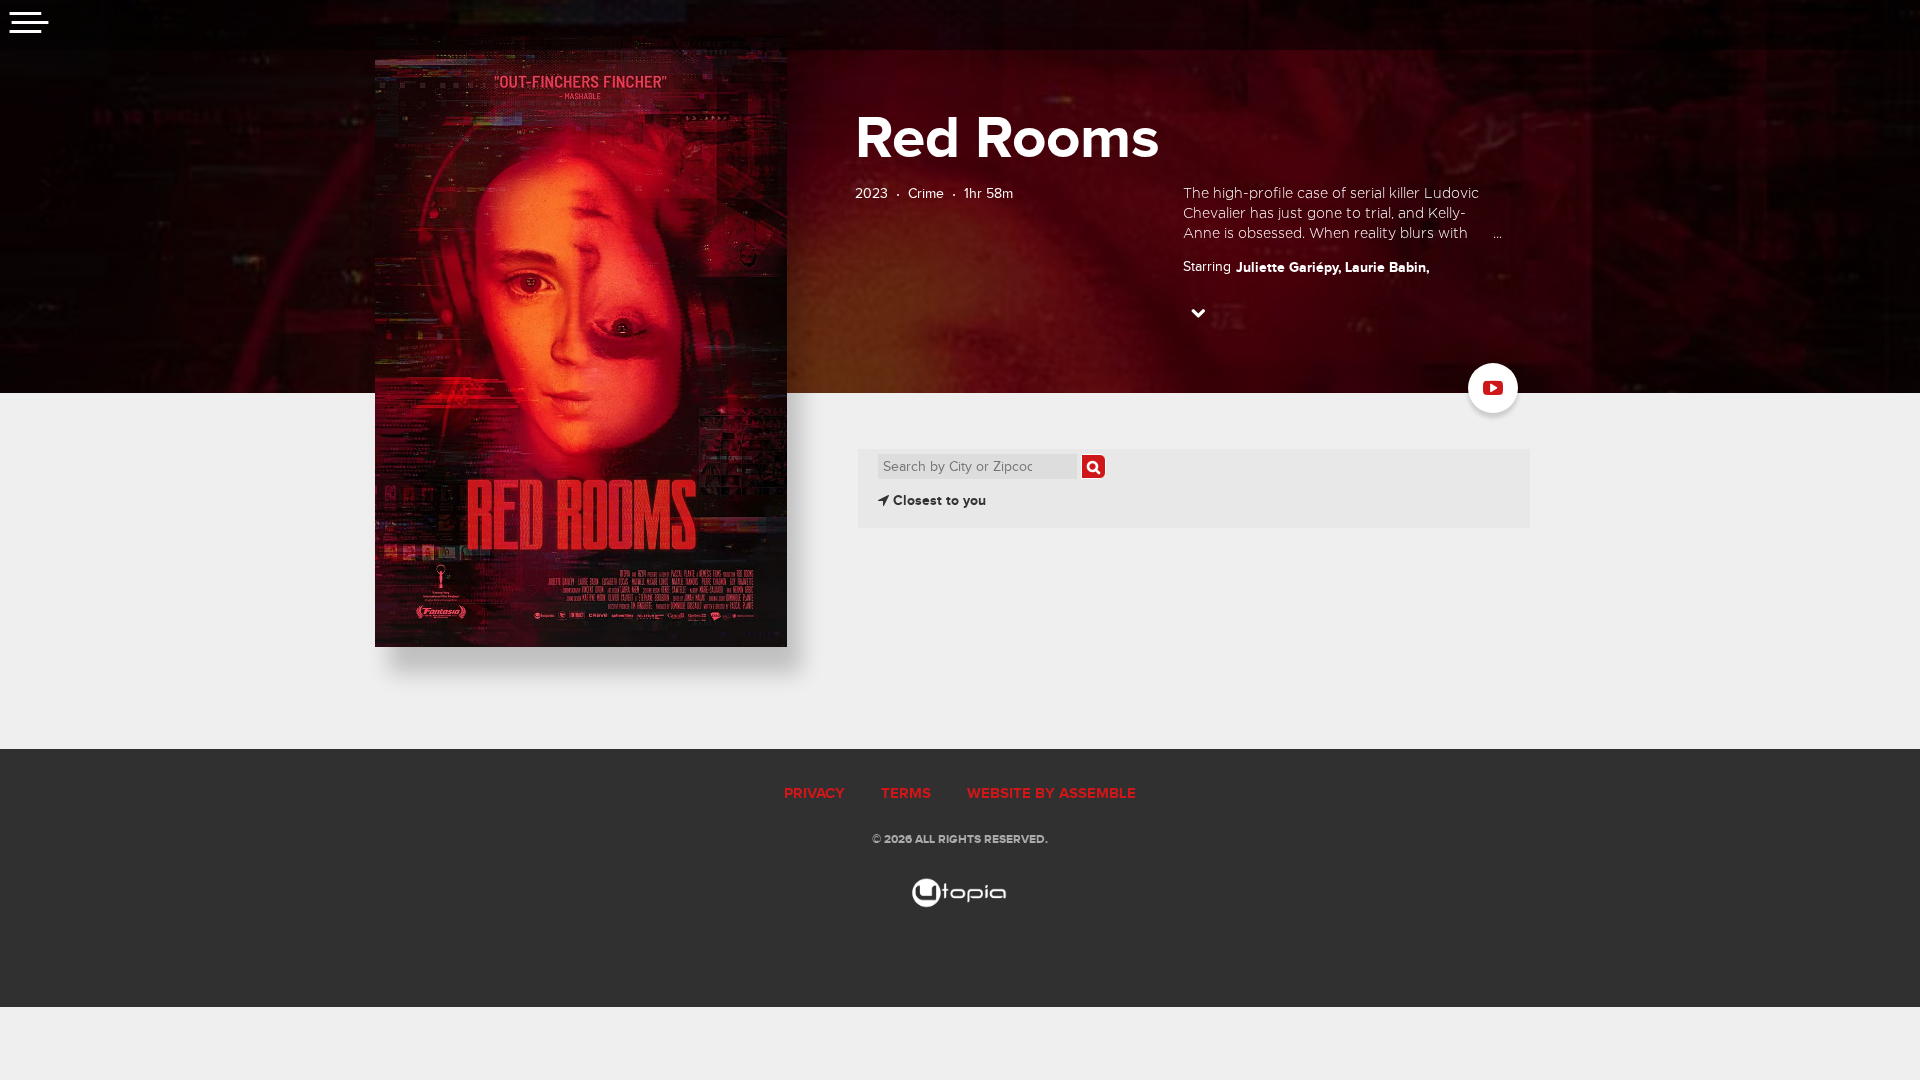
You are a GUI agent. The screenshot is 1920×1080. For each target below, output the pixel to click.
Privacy (814, 794)
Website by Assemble (1051, 794)
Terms (906, 794)
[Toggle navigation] (30, 25)
